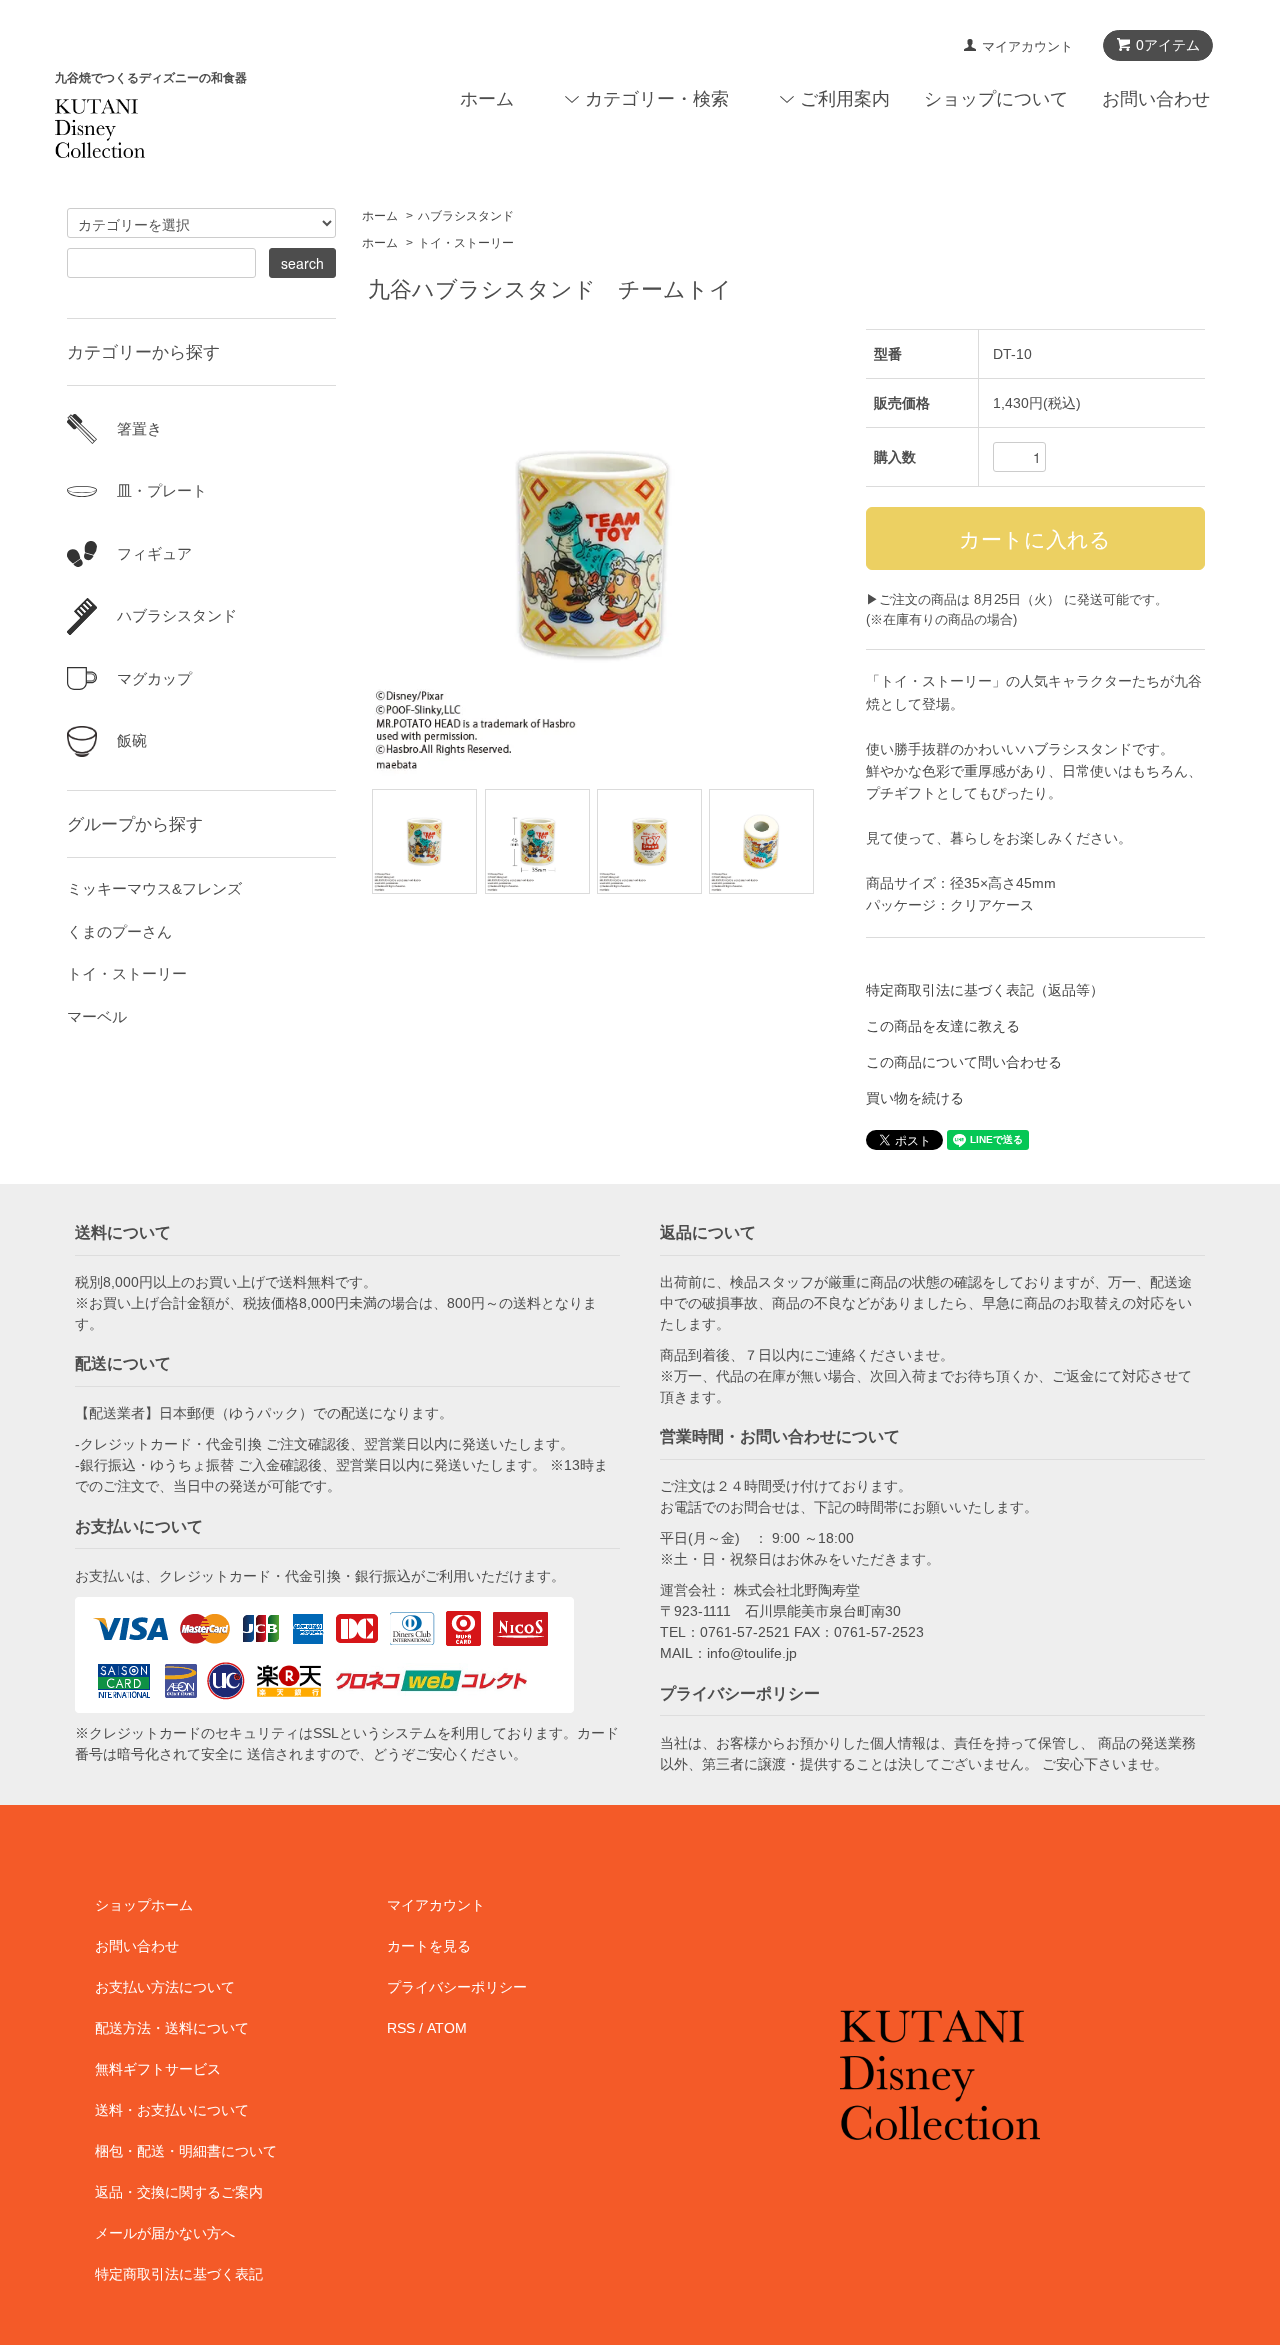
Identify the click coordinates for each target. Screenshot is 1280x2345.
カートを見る (429, 1946)
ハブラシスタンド (466, 216)
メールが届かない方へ (165, 2233)
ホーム (487, 99)
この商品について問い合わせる (964, 1062)
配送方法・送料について (172, 2028)
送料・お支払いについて (172, 2110)
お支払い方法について (165, 1987)
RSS (401, 2028)
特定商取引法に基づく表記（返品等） (985, 990)
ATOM (447, 2028)
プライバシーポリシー (457, 1987)
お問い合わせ (1156, 99)
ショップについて (996, 99)
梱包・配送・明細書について (186, 2151)
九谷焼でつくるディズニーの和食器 (151, 78)
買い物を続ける (915, 1098)
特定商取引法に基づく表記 (179, 2274)
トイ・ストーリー (466, 243)
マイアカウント (1027, 46)
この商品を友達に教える (943, 1026)
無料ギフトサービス (158, 2069)
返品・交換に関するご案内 (179, 2192)
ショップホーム (144, 1905)
